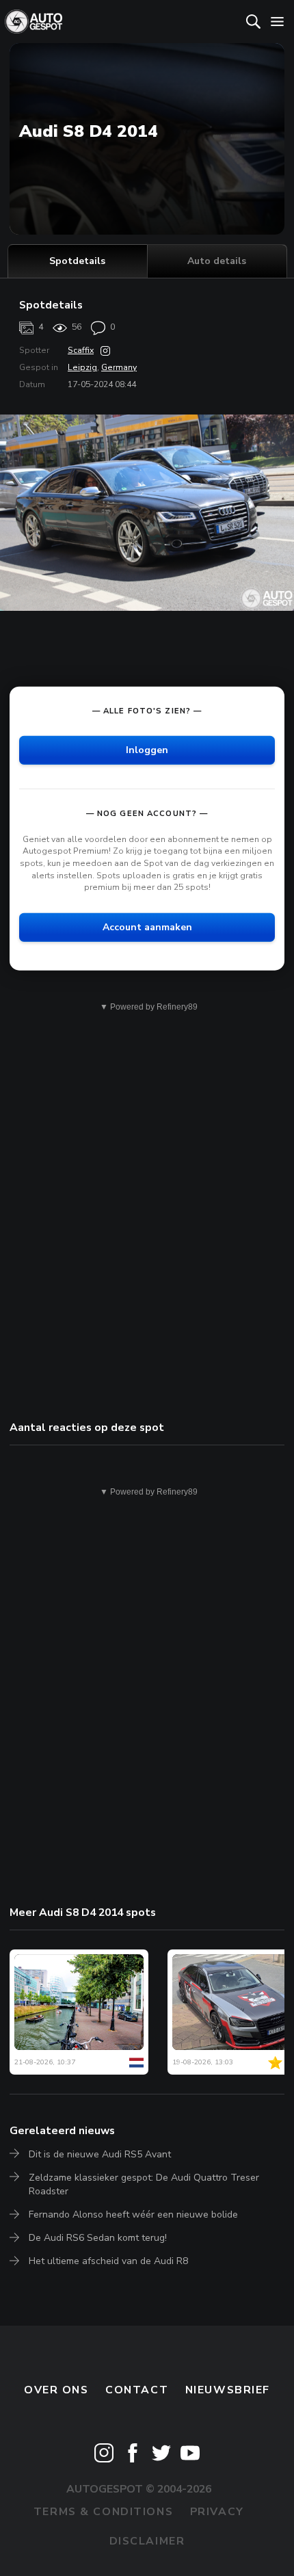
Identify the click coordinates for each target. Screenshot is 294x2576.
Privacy (217, 2512)
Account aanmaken (147, 927)
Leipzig (82, 367)
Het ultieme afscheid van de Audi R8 (108, 2261)
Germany (119, 367)
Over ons (56, 2390)
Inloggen (147, 750)
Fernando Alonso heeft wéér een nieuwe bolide (133, 2214)
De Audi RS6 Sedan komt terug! (98, 2238)
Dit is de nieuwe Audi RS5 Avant (100, 2154)
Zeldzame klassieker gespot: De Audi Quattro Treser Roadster (144, 2184)
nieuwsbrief (228, 2390)
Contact (137, 2390)
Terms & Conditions (103, 2512)
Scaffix (81, 350)
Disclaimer (147, 2541)
